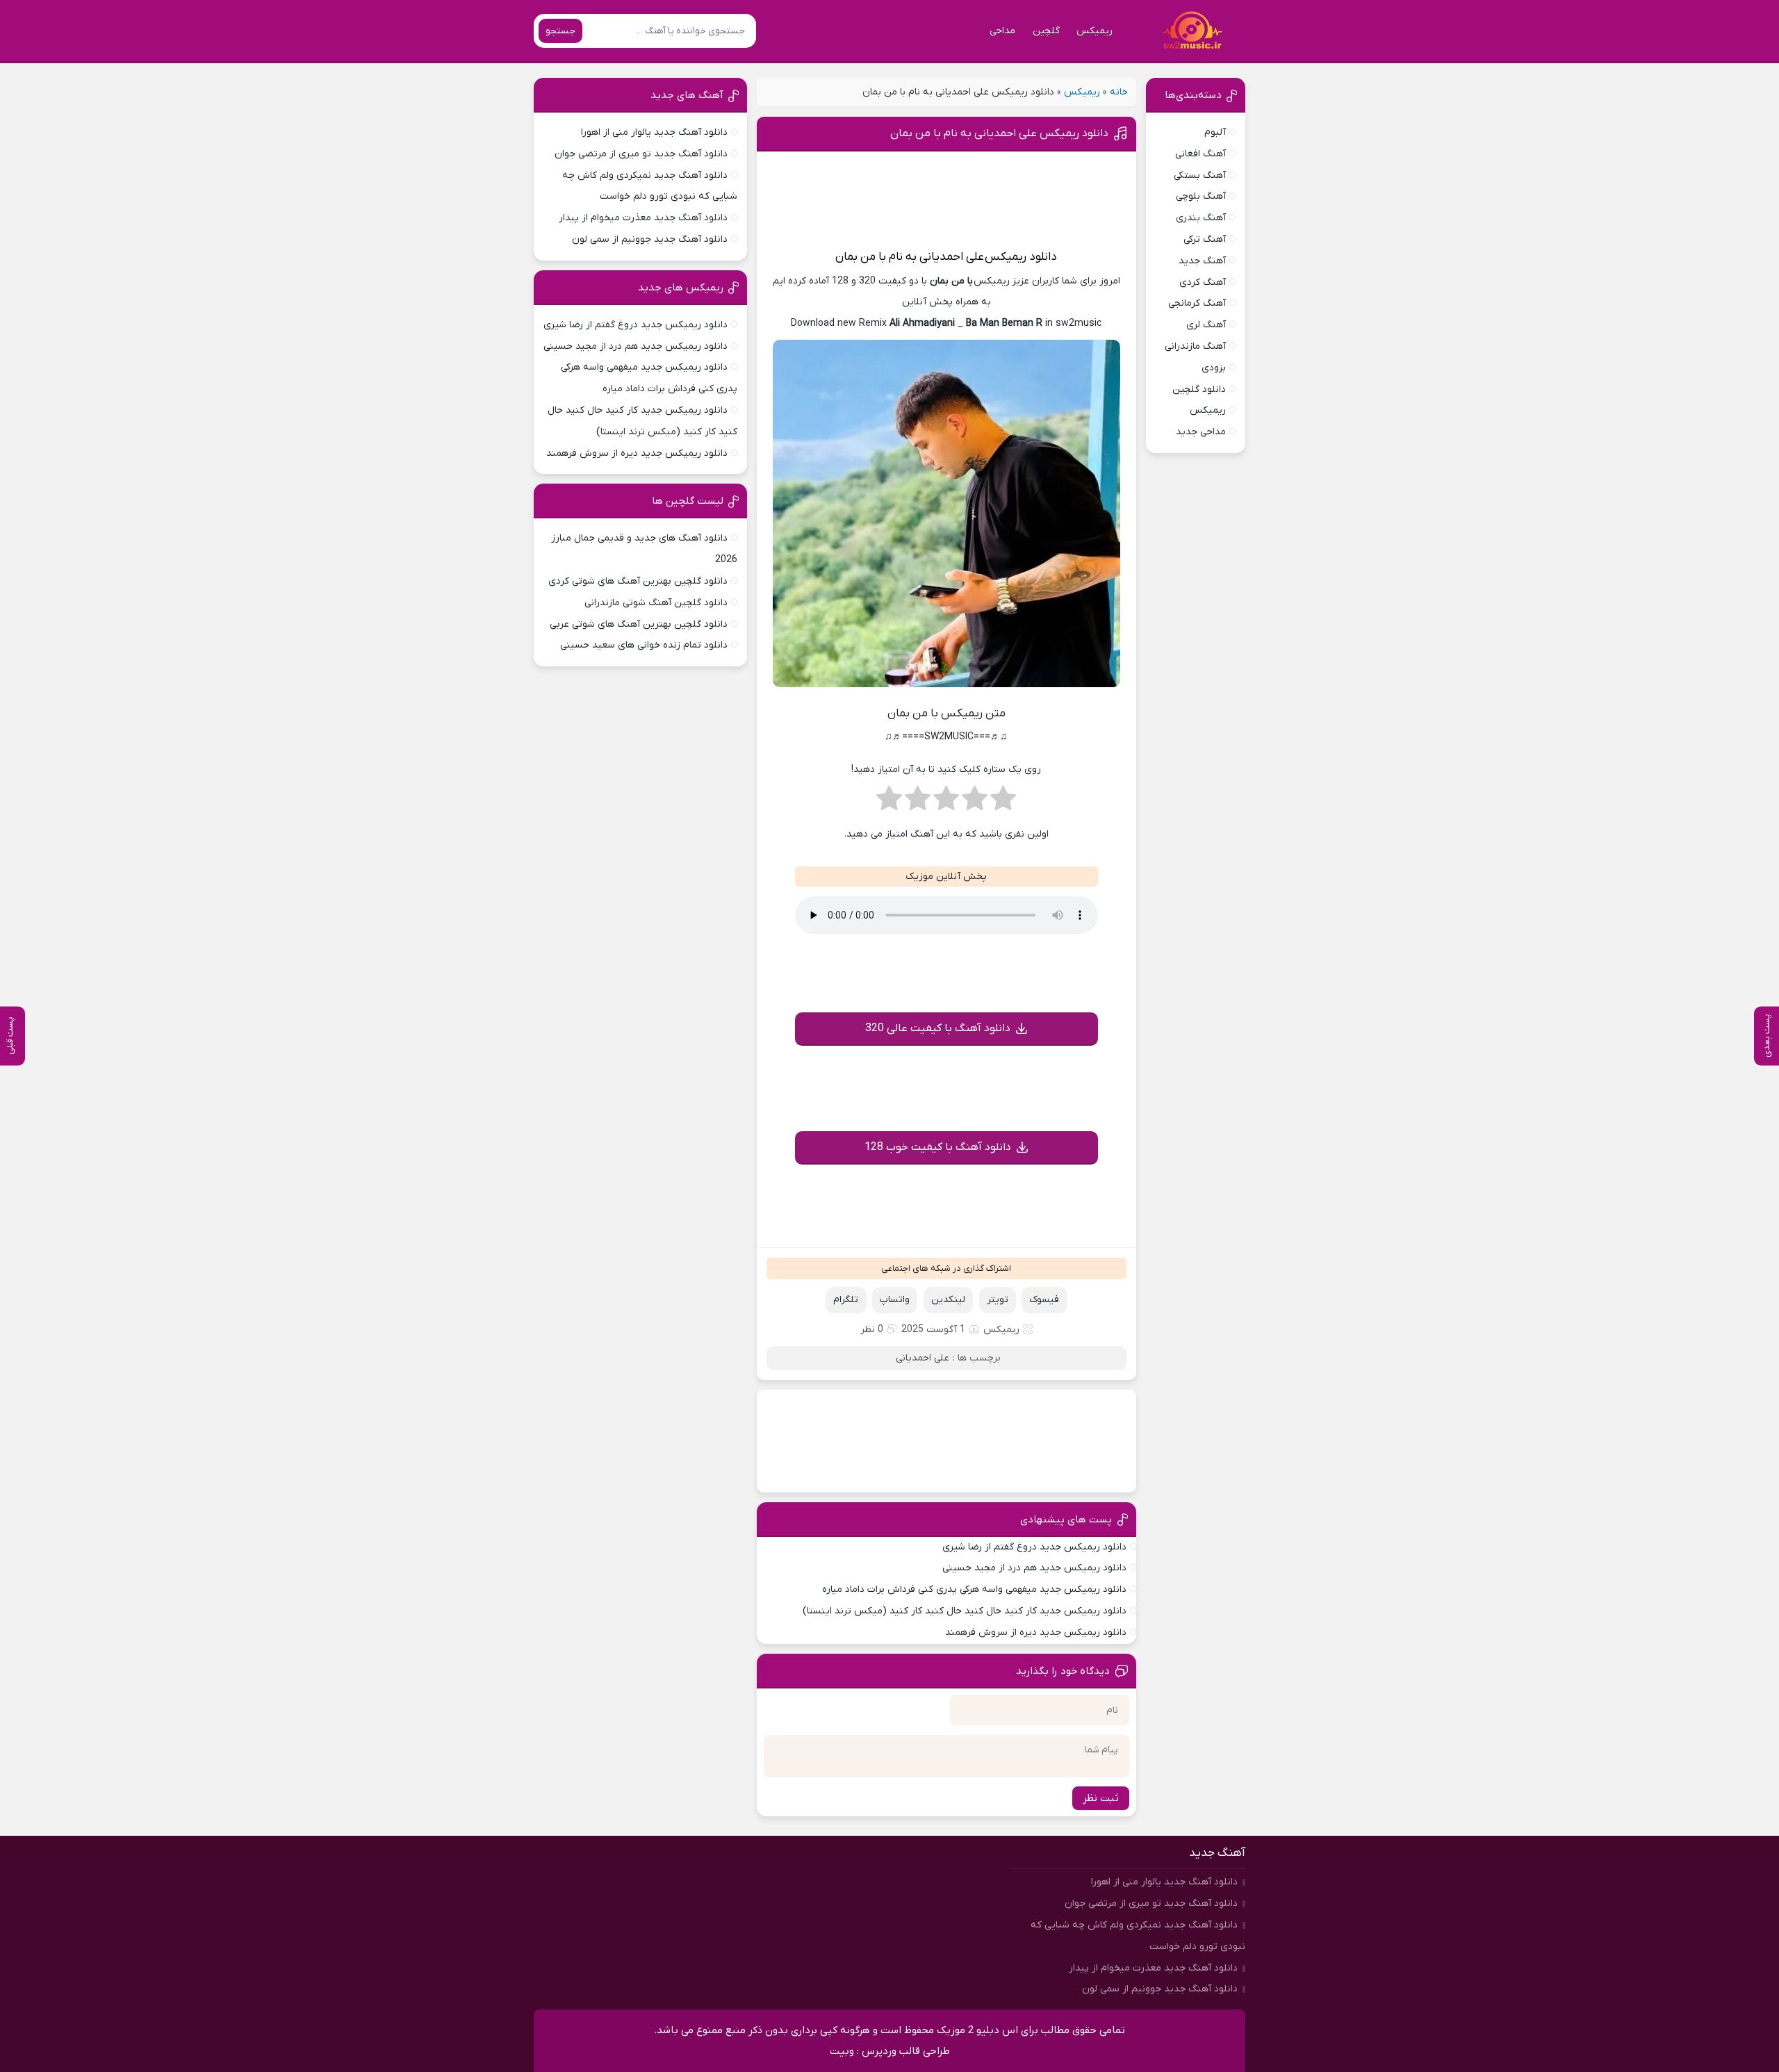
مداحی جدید (1201, 432)
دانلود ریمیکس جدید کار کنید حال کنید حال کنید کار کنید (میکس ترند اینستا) (965, 1611)
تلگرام (846, 1300)
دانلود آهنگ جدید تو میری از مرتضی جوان (641, 154)
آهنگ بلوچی (1201, 196)
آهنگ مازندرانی (1195, 346)
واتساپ (895, 1300)
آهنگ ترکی (1205, 239)
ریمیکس (1095, 31)
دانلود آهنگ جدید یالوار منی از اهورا (654, 132)
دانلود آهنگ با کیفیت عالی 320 (938, 1028)
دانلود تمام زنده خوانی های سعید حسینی (644, 645)
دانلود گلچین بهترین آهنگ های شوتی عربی (639, 624)
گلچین (1046, 31)
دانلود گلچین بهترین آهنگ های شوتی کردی (638, 581)
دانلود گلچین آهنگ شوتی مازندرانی (656, 603)
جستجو (560, 31)
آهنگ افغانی (1200, 154)
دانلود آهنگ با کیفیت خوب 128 (938, 1147)
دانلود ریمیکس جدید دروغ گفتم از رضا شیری (1034, 1547)
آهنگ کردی (1203, 282)
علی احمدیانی (952, 257)
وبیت (842, 2051)
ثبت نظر (1101, 1798)
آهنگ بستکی (1200, 175)
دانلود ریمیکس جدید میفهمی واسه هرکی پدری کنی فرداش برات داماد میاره (974, 1589)
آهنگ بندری (1201, 218)
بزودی (1214, 368)
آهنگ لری (1206, 325)
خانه (1119, 92)
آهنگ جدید (1202, 261)
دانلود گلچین (1199, 389)
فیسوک (1044, 1300)
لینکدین (948, 1300)
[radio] (1003, 803)
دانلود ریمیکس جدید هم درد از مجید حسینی (1034, 1568)
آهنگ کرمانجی (1197, 303)
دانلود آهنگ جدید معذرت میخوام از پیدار (643, 218)
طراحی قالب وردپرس (906, 2051)
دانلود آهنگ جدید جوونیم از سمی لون (650, 239)
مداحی (1002, 31)
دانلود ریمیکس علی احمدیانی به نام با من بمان (999, 133)
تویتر (998, 1300)
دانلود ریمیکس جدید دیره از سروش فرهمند (1036, 1633)
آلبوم (1215, 132)
